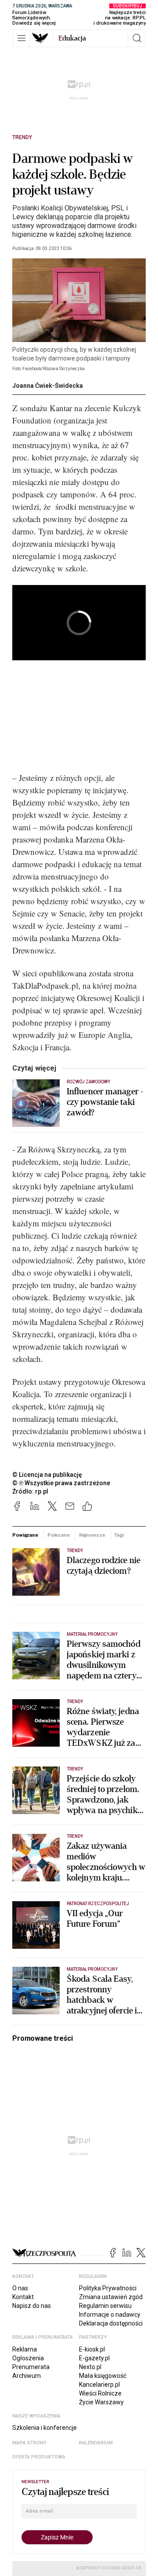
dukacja (72, 38)
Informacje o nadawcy (110, 2315)
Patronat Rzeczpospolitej (98, 1904)
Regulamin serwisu (105, 2306)
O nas (20, 2288)
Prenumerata (31, 2367)
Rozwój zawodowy (88, 1082)
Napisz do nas (32, 2306)
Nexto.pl (90, 2367)
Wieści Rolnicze (100, 2393)
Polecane (59, 1535)
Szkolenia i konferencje (45, 2428)
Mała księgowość (103, 2376)
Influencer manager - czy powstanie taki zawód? (105, 1102)
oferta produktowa (39, 2457)
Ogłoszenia (28, 2358)
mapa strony (29, 2443)
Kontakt (23, 2297)
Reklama (25, 2349)
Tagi (119, 1535)
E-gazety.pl (94, 2358)
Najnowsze (92, 1535)
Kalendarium (96, 2443)
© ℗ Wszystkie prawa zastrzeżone (61, 1483)
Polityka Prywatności (108, 2288)
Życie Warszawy (101, 2402)
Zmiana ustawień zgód (111, 2297)
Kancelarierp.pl (99, 2385)
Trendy (22, 137)
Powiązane (25, 1535)
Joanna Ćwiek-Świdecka (48, 386)
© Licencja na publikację (47, 1475)
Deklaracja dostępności (111, 2323)
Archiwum (27, 2376)
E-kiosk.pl (92, 2349)
